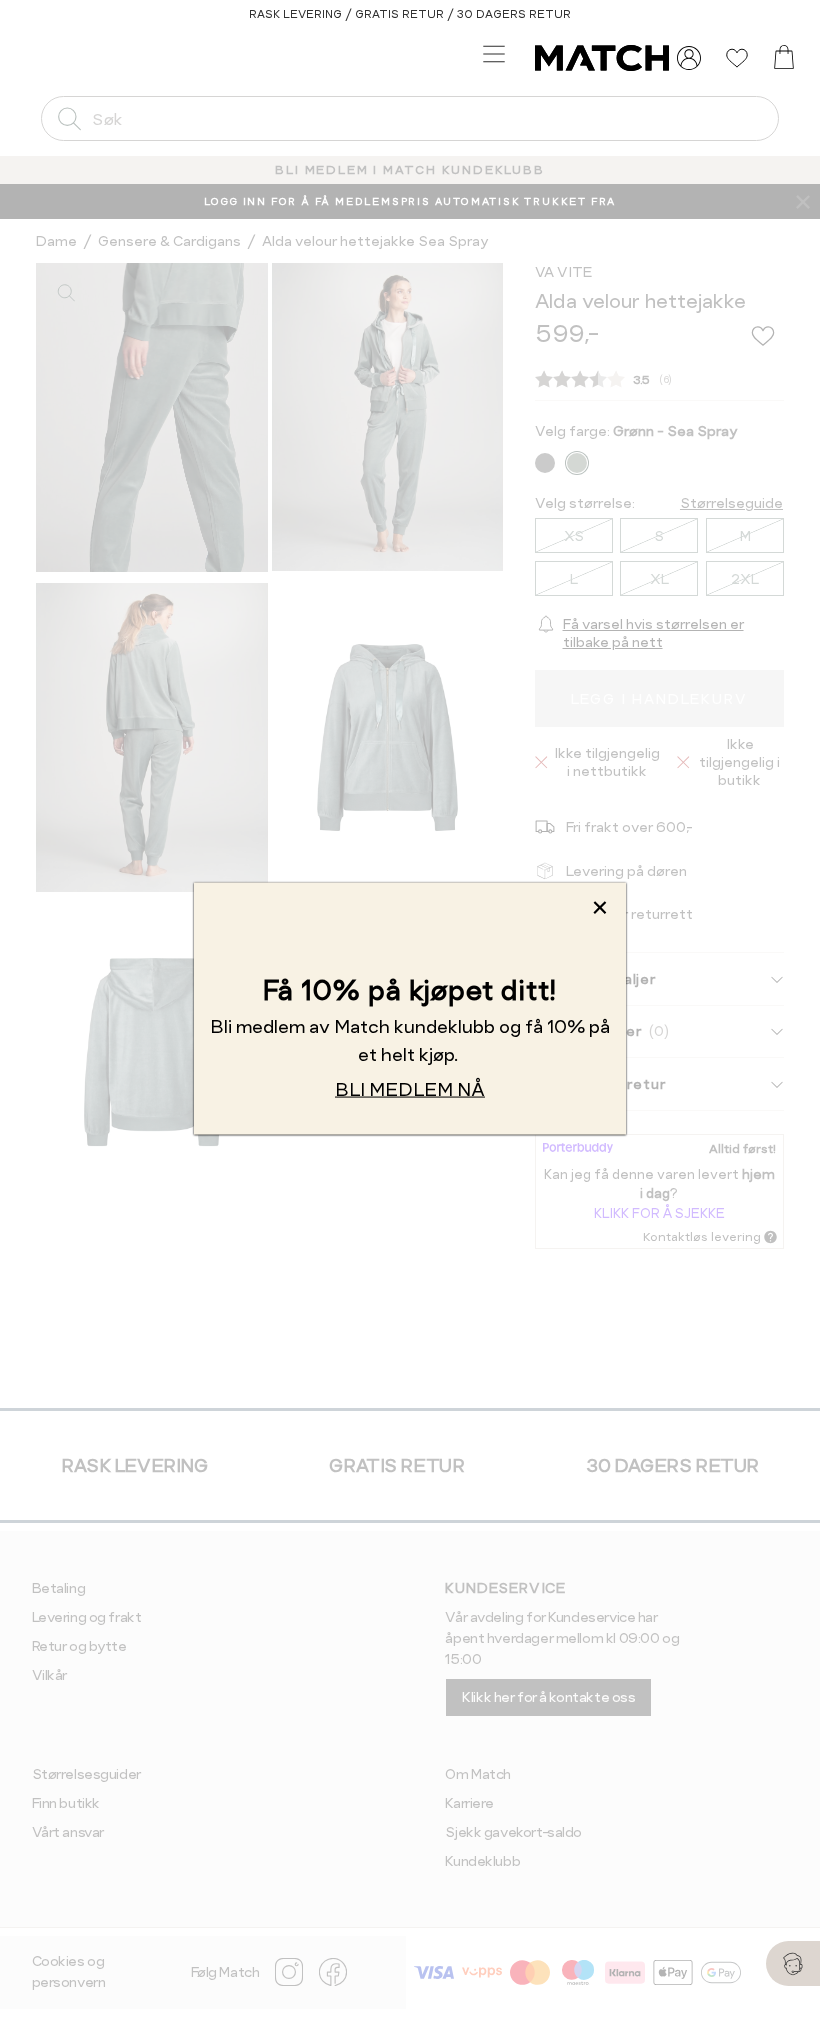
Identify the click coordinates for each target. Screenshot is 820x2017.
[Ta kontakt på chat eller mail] (793, 1963)
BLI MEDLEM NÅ (410, 1088)
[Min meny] (689, 58)
